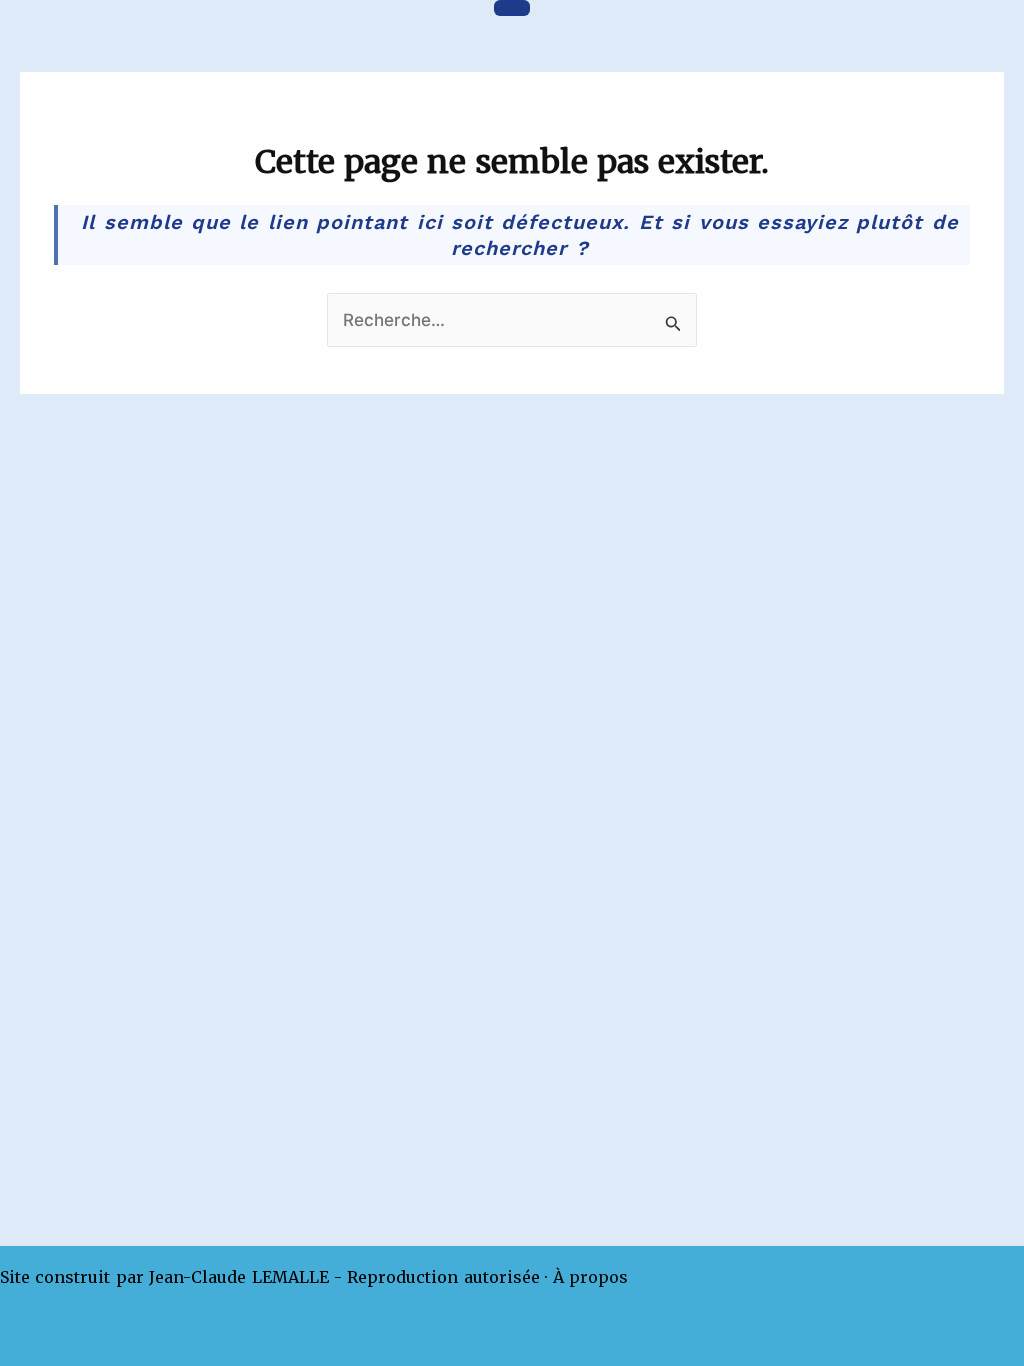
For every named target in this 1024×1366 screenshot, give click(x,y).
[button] (512, 8)
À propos (590, 1277)
